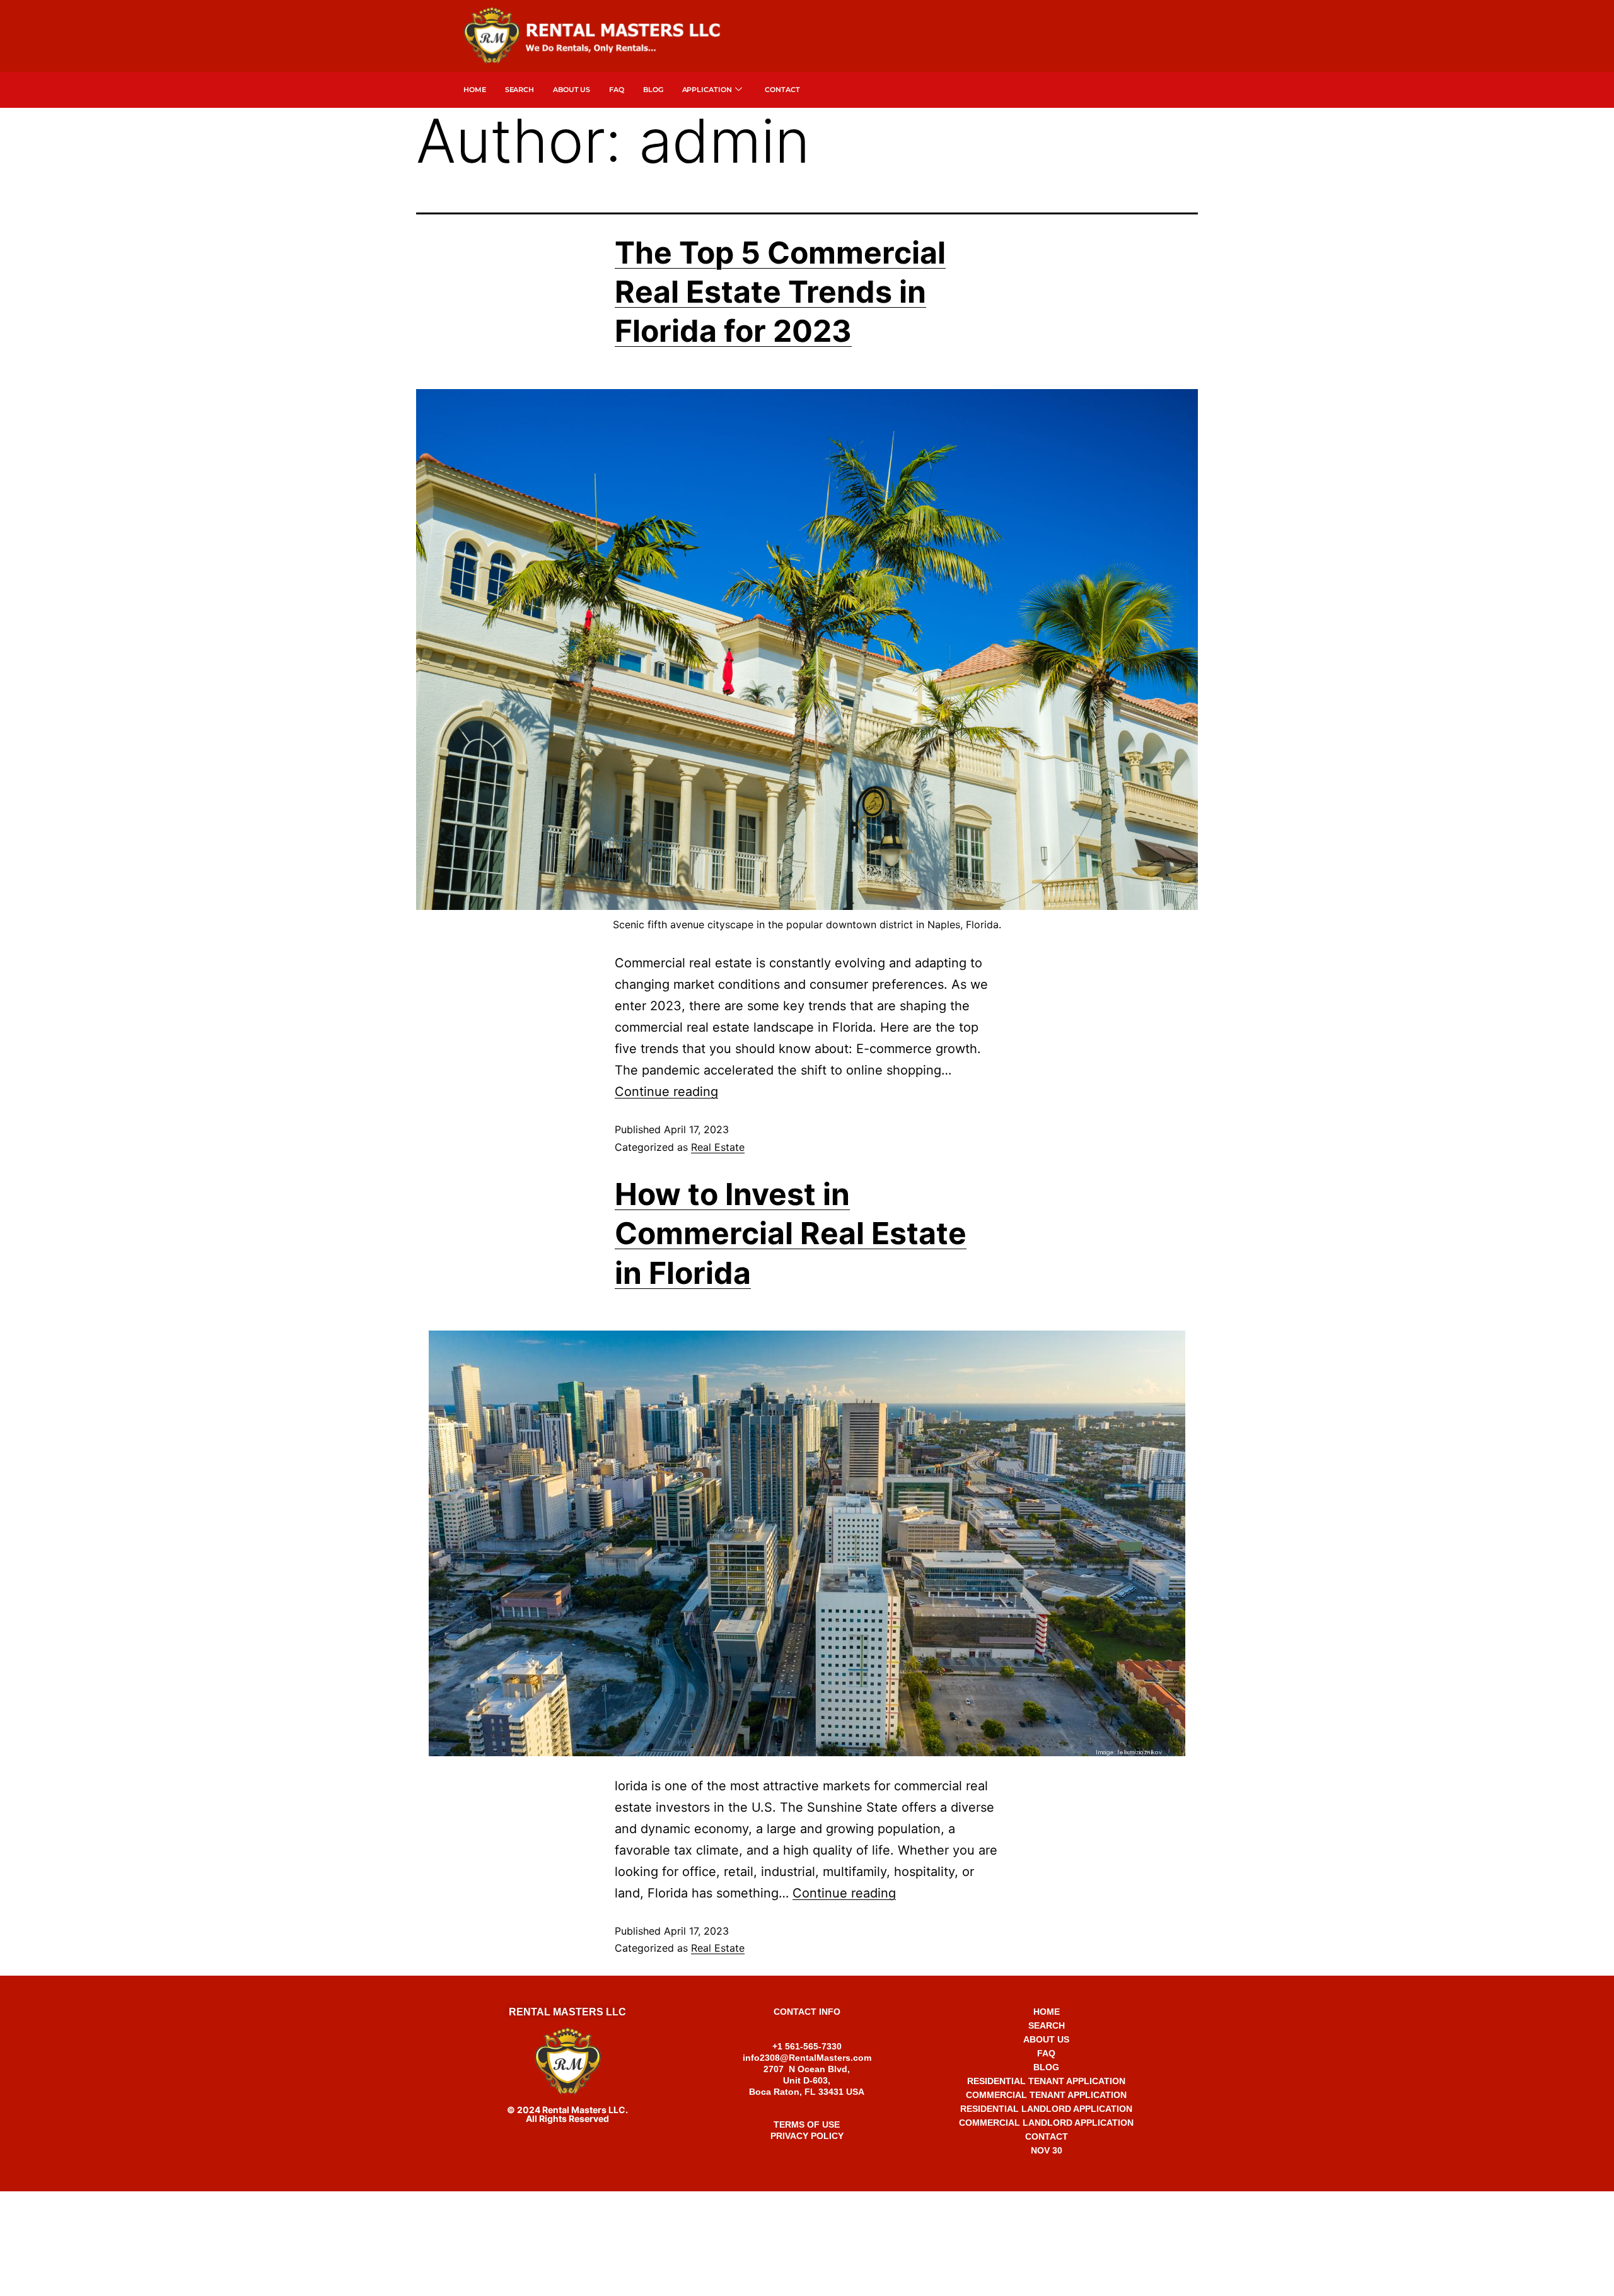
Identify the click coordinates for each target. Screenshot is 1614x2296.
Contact (782, 90)
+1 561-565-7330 (807, 2204)
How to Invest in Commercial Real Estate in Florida (791, 1233)
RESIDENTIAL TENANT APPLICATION (1046, 2081)
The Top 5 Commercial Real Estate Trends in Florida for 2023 (780, 292)
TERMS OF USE (807, 2124)
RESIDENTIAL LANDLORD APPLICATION (1046, 2109)
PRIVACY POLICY (807, 2136)
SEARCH (520, 90)
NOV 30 (1047, 2150)
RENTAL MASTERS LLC (567, 2012)
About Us (572, 90)
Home (475, 90)
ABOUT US (1046, 2039)
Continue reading (666, 1092)
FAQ (617, 90)
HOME (1047, 2012)
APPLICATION (707, 90)
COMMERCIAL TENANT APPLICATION (1046, 2095)
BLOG (1046, 2067)
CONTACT (1047, 2136)
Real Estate (718, 1147)
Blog (653, 90)
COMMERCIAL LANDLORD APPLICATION (1046, 2123)
